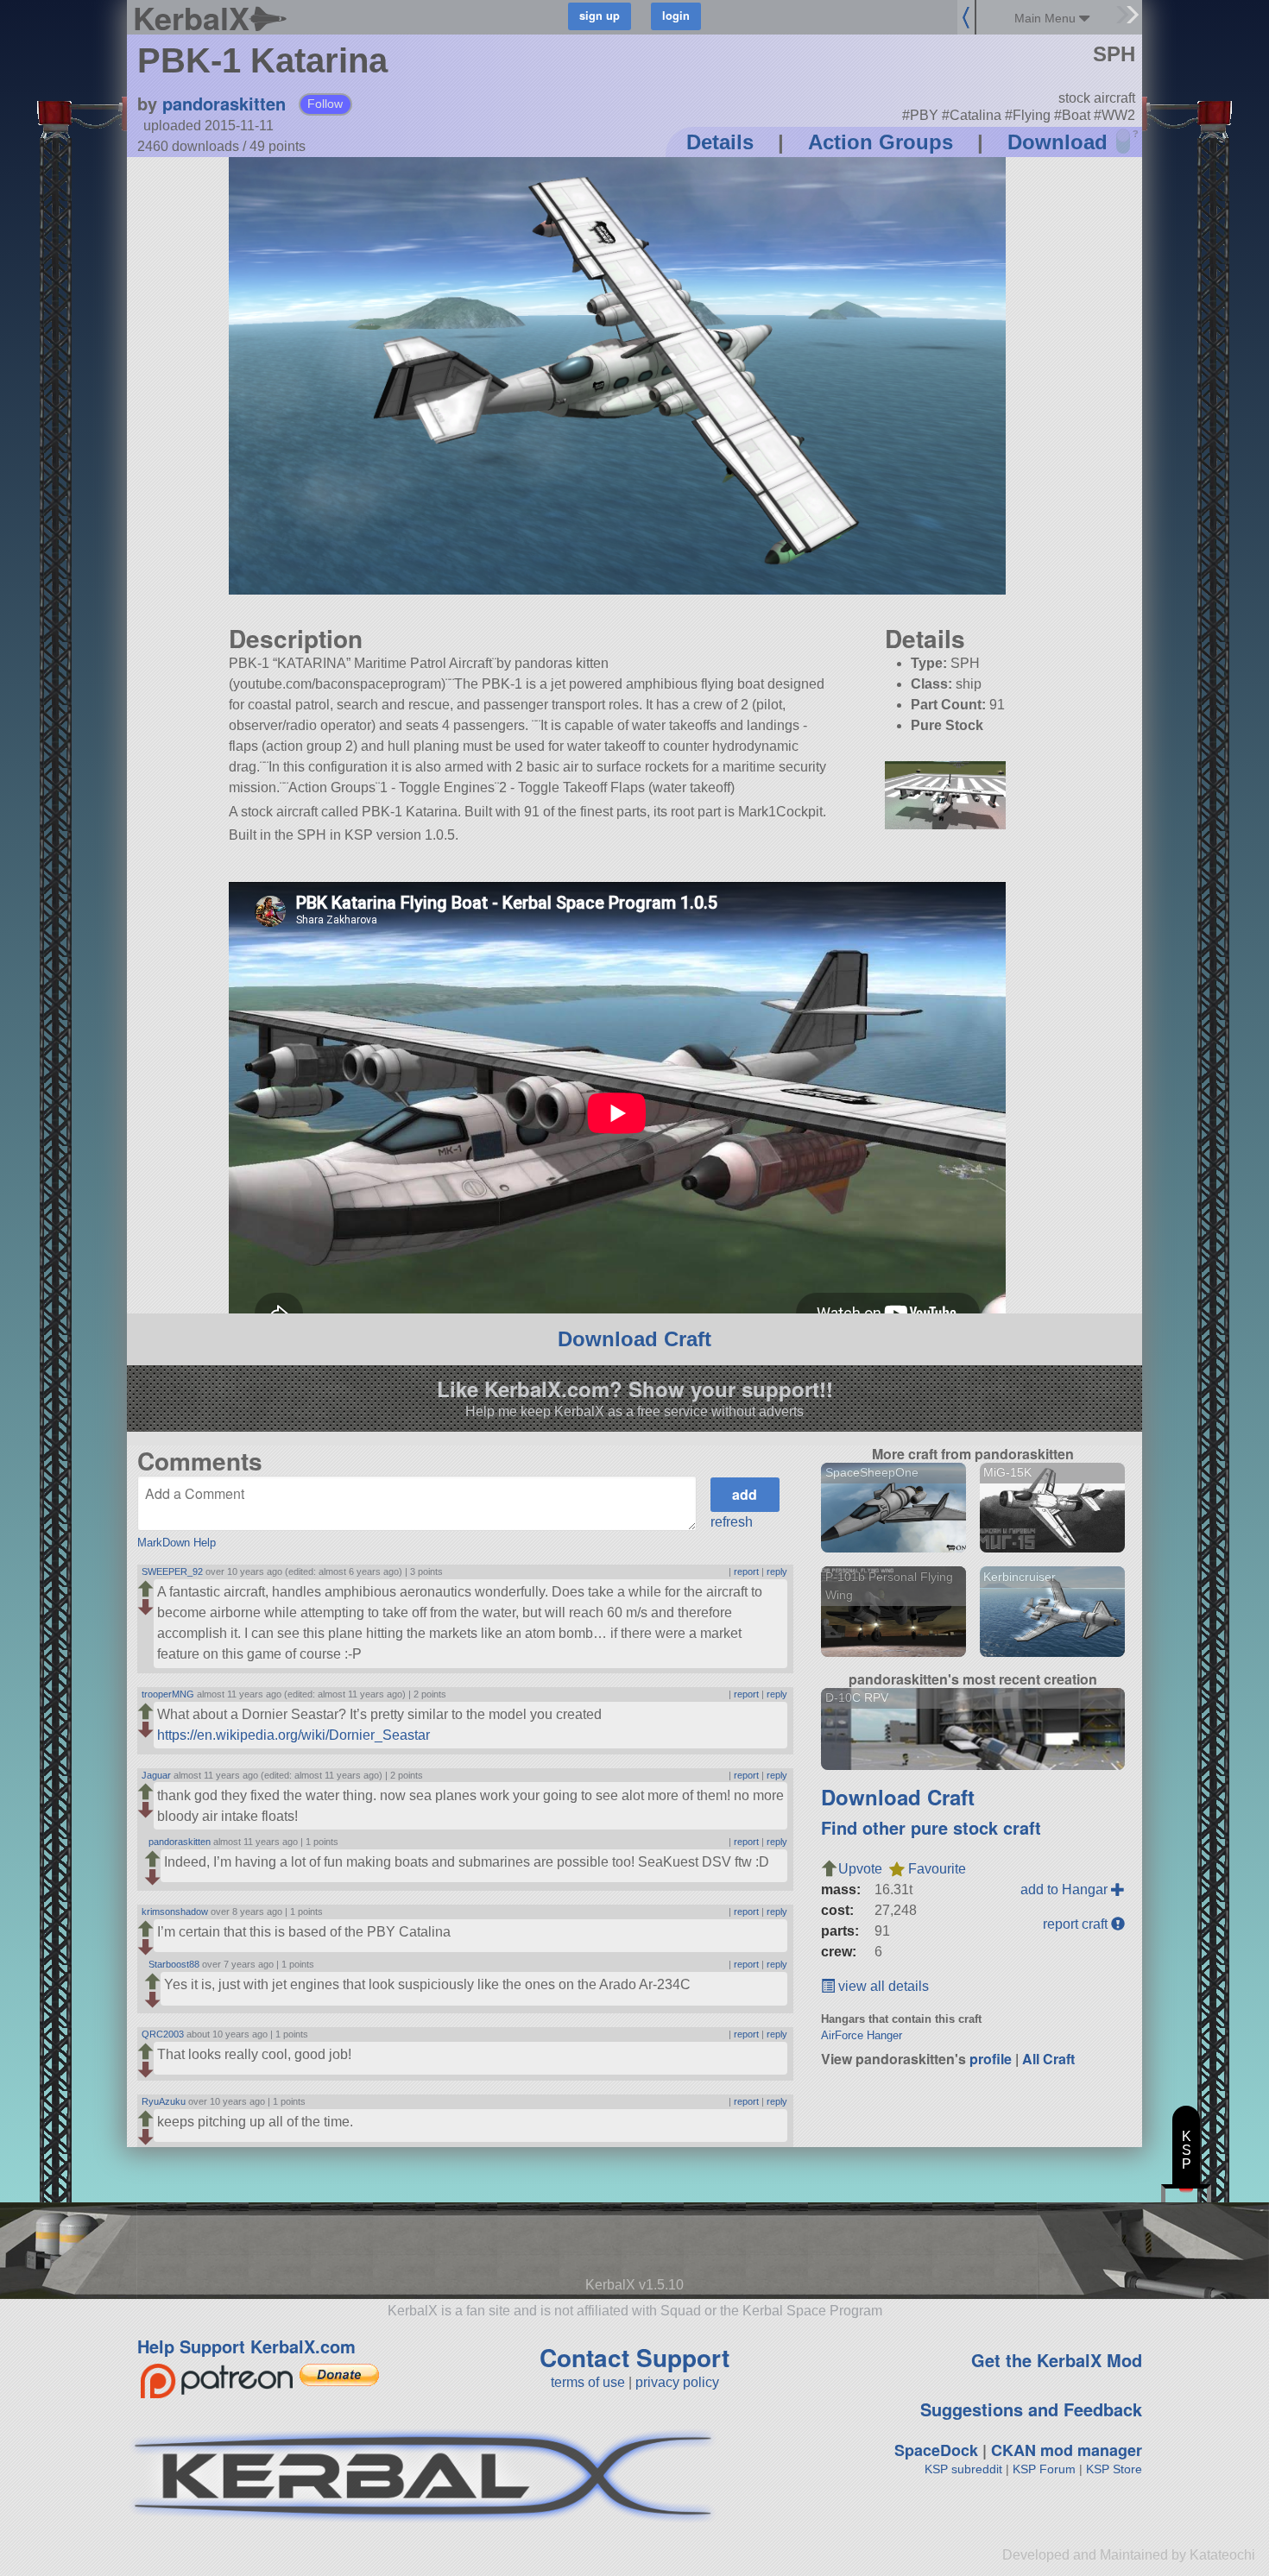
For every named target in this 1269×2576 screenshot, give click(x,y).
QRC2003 (163, 2034)
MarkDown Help (177, 1543)
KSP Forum (1044, 2469)
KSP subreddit (963, 2469)
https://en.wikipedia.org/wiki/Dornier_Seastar (294, 1735)
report (746, 1571)
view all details (882, 1986)
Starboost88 (174, 1964)
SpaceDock (936, 2450)
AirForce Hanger (862, 2035)
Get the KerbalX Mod (1057, 2360)
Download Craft (634, 1339)
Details (720, 142)
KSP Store (1114, 2469)
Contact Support (634, 2357)
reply (777, 1571)
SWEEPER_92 (172, 1571)
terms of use (588, 2382)
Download (1057, 142)
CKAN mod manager (1067, 2450)
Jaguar (156, 1775)
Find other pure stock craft (931, 1827)
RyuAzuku (164, 2101)
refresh (732, 1522)
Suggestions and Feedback (1031, 2409)
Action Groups (881, 142)
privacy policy (677, 2382)
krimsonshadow (175, 1912)
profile (991, 2059)
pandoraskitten (224, 103)
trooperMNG (168, 1694)
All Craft (1048, 2059)
